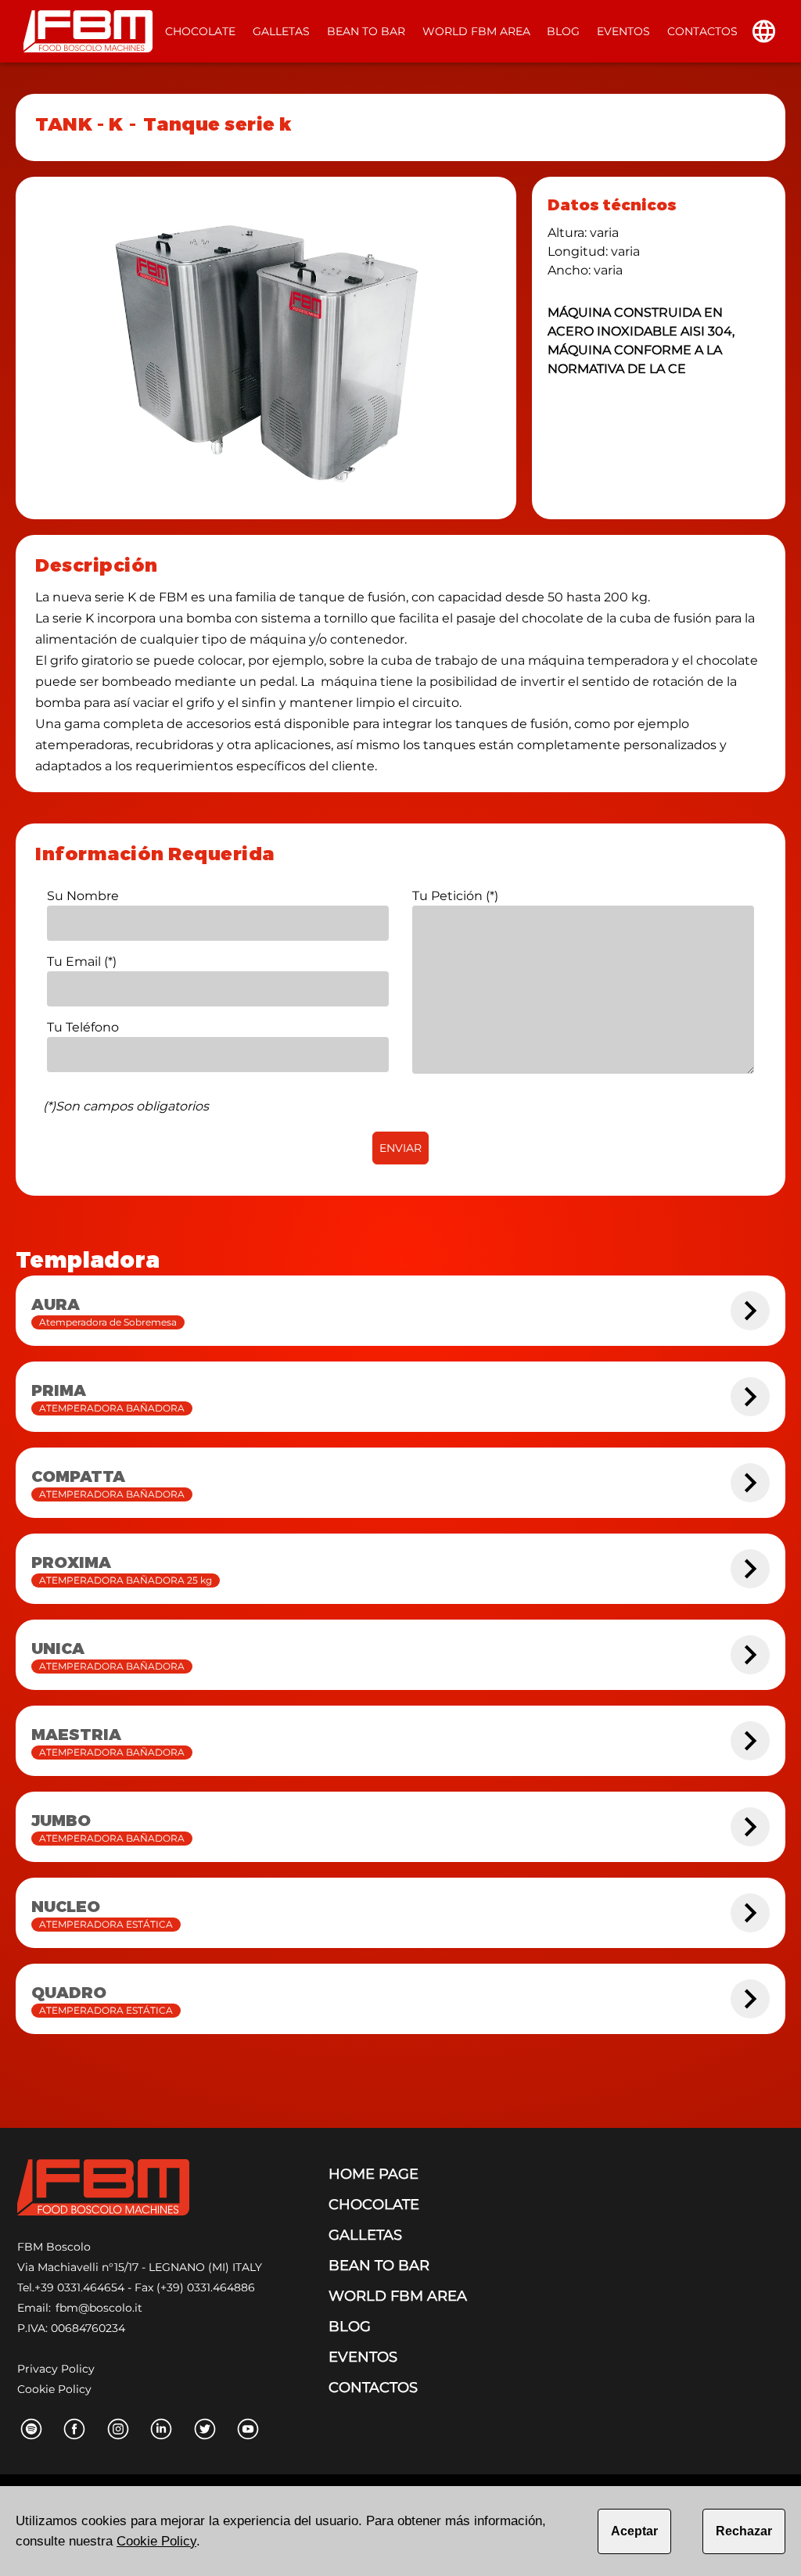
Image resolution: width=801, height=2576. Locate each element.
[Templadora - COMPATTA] (750, 1483)
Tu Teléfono (83, 1027)
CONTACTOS (702, 31)
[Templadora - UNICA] (750, 1655)
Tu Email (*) (82, 962)
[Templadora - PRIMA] (750, 1397)
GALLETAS (281, 31)
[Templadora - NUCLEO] (750, 1913)
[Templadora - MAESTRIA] (750, 1741)
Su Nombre (83, 896)
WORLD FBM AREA (476, 31)
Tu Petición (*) (455, 896)
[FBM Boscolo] (103, 2190)
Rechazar (744, 2531)
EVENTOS (623, 31)
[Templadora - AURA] (750, 1311)
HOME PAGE (374, 2174)
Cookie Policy (54, 2389)
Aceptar (634, 2531)
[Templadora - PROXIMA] (750, 1569)
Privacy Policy (56, 2369)
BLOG (563, 31)
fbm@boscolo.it (99, 2308)
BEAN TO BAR (366, 31)
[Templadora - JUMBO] (750, 1827)
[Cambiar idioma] (764, 31)
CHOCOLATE (200, 31)
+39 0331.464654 (79, 2287)
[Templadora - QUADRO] (750, 1999)
